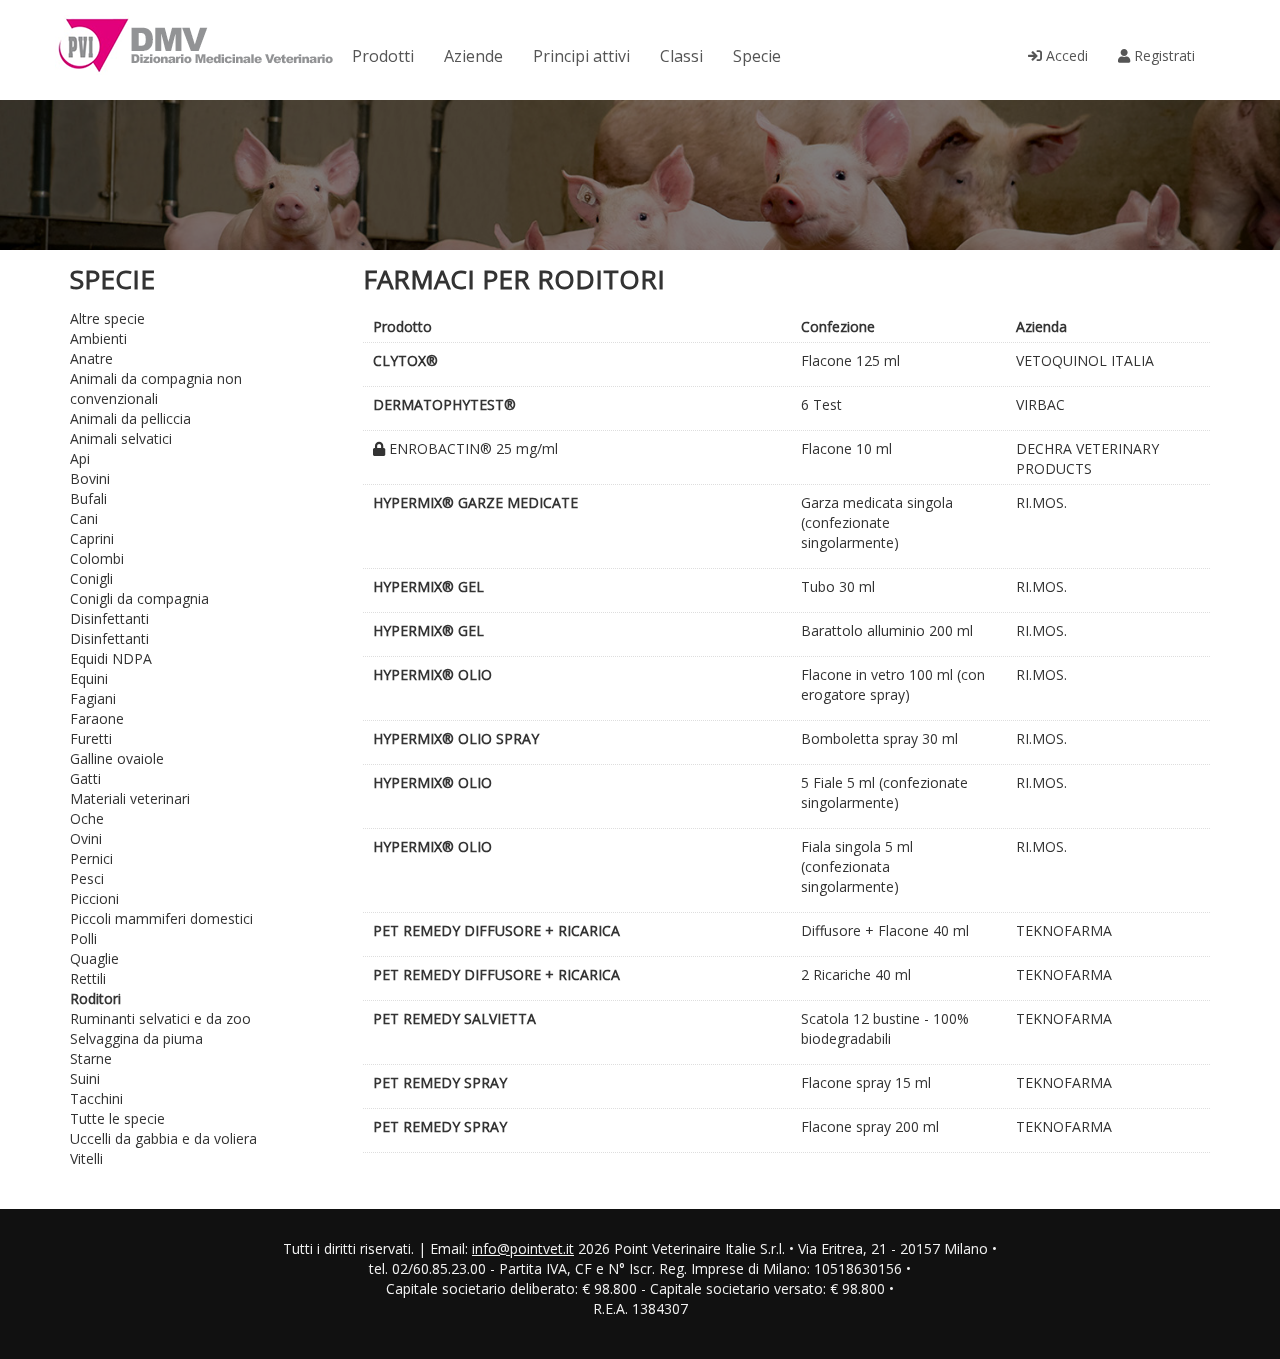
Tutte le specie (117, 1118)
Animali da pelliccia (130, 418)
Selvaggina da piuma (136, 1038)
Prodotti (383, 56)
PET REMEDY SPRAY (440, 1082)
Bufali (88, 498)
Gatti (85, 778)
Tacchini (96, 1098)
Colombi (97, 558)
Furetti (91, 738)
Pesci (87, 878)
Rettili (88, 978)
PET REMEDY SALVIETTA (454, 1018)
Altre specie (107, 318)
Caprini (92, 538)
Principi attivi (581, 56)
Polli (83, 938)
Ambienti (98, 338)
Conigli (91, 578)
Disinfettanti (109, 618)
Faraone (97, 718)
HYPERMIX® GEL (428, 586)
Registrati (1162, 55)
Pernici (91, 858)
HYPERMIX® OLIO (432, 674)
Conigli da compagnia (139, 598)
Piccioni (94, 898)
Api (80, 458)
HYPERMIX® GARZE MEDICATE (475, 502)
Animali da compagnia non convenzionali (156, 388)
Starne (91, 1058)
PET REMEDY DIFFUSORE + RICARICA (496, 930)
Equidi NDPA (111, 658)
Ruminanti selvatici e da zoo (160, 1018)
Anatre (91, 358)
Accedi (1065, 55)
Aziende (473, 56)
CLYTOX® (405, 360)
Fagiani (93, 698)
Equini (89, 678)
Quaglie (94, 958)
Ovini (86, 838)
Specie (757, 56)
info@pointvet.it (523, 1248)
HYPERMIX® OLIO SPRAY (456, 738)
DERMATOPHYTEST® (444, 404)
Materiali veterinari (130, 798)
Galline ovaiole (117, 758)
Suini (85, 1078)
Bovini (90, 478)
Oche (87, 818)
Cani (84, 518)
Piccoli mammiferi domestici (161, 918)
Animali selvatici (121, 438)
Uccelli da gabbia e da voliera (163, 1138)
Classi (681, 56)
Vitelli (86, 1158)
